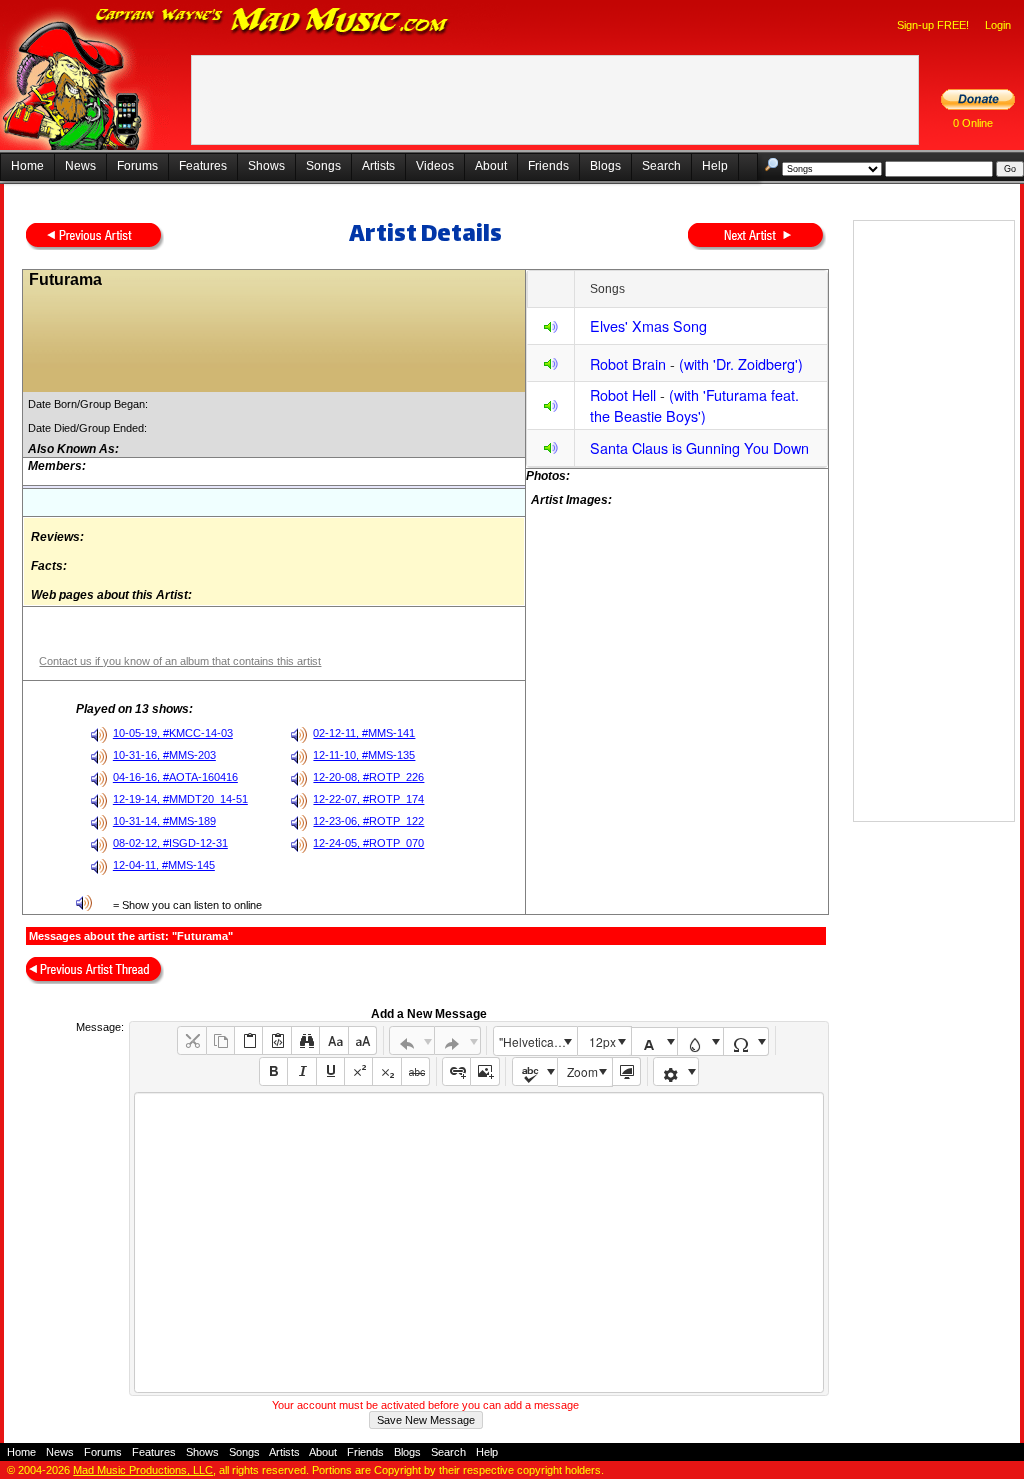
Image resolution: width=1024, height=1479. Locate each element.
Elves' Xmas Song (648, 325)
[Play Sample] (551, 329)
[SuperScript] (358, 1071)
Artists (378, 166)
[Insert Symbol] (746, 1041)
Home (27, 166)
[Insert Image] (484, 1071)
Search (661, 166)
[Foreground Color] (654, 1041)
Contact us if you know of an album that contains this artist (180, 661)
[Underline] (330, 1071)
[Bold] (273, 1071)
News (80, 166)
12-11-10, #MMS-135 (364, 755)
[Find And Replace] (305, 1040)
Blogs (605, 166)
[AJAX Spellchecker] (535, 1071)
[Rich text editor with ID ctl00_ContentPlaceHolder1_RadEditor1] (478, 1242)
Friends (548, 166)
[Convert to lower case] (333, 1040)
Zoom (582, 1071)
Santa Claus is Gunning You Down (699, 447)
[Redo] (457, 1040)
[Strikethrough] (415, 1071)
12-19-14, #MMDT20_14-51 (180, 799)
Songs (323, 166)
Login (998, 25)
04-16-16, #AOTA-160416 (175, 777)
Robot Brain (628, 363)
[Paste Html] (276, 1040)
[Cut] (191, 1040)
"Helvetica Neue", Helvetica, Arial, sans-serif (538, 1041)
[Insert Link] (456, 1071)
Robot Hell (623, 394)
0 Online (973, 123)
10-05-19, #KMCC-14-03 (173, 733)
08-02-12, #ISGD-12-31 (170, 843)
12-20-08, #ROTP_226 (368, 777)
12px (602, 1041)
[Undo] (412, 1040)
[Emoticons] (676, 1071)
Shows (266, 166)
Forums (137, 166)
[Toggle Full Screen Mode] (626, 1071)
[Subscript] (386, 1071)
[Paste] (248, 1040)
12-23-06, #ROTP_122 (368, 821)
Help (715, 166)
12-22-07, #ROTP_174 (368, 799)
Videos (435, 166)
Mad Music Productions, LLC (143, 1470)
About (491, 166)
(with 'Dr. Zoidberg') (741, 363)
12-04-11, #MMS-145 (164, 865)
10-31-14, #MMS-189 (164, 821)
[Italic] (301, 1071)
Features (203, 166)
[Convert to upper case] (362, 1040)
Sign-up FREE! (933, 25)
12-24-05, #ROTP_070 (368, 843)
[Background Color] (700, 1041)
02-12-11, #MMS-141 (364, 733)
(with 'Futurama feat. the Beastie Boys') (694, 405)
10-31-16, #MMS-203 (164, 755)
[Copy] (220, 1040)
